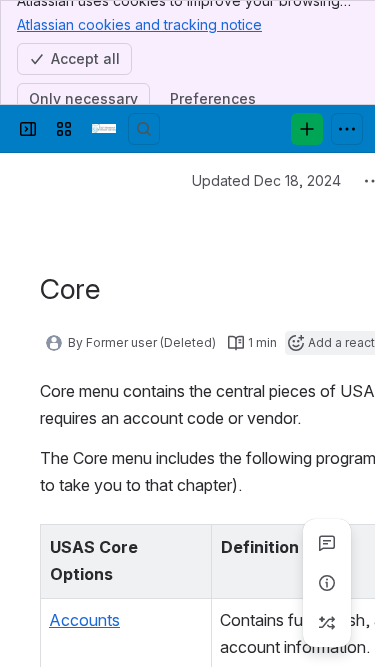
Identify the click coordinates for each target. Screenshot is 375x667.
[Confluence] (104, 129)
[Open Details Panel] (327, 583)
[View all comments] (327, 543)
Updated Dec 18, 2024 (266, 180)
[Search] (144, 129)
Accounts (84, 620)
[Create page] (327, 623)
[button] (191, 545)
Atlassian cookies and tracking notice (139, 24)
